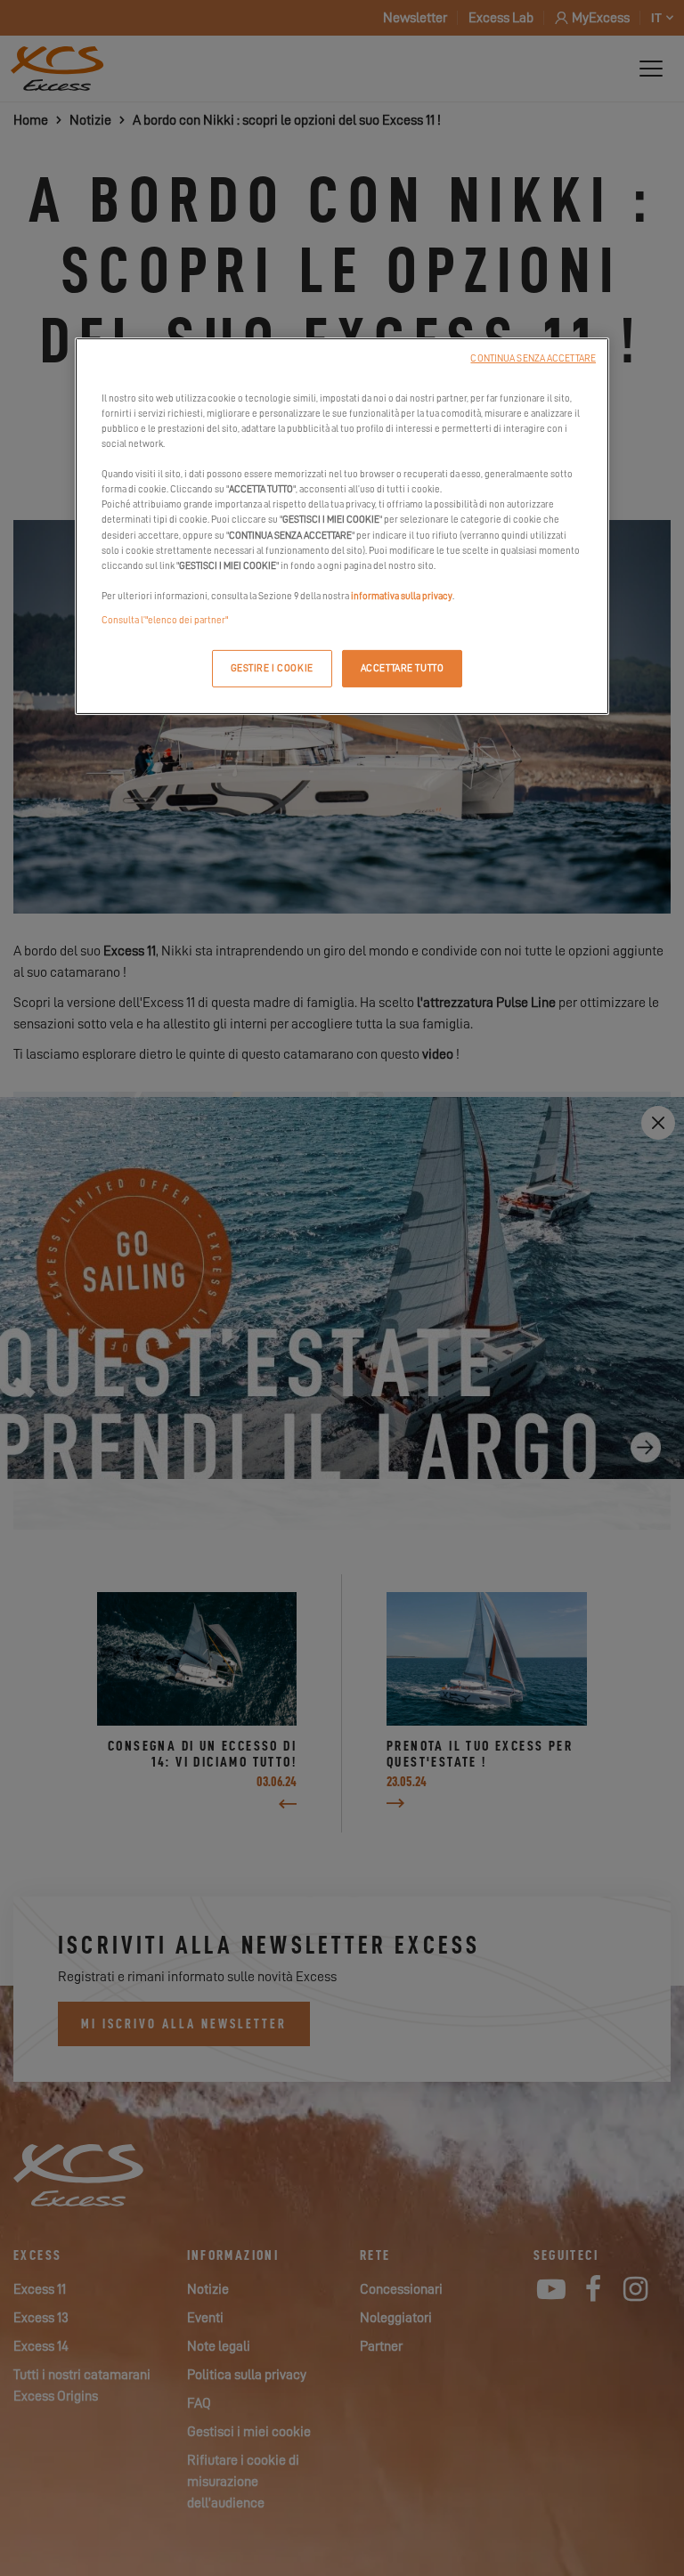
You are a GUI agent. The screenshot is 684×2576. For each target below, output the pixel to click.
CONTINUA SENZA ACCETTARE (533, 358)
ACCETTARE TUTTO (403, 668)
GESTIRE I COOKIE (272, 668)
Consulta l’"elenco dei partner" (165, 620)
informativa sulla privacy (402, 596)
